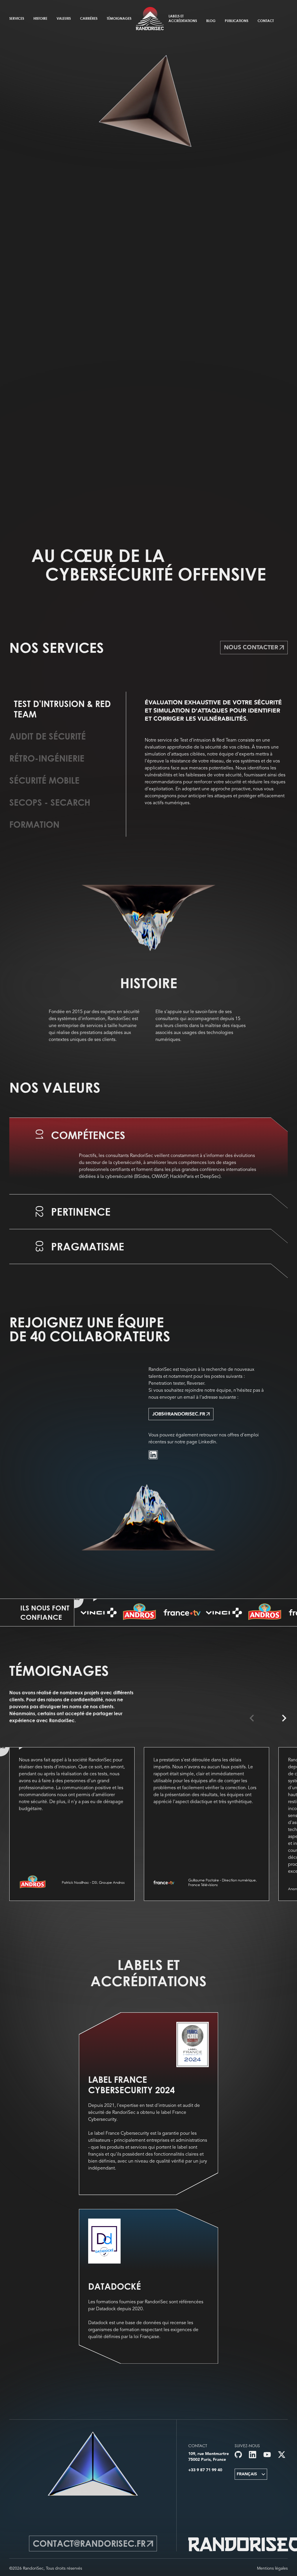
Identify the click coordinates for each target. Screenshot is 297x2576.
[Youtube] (267, 2455)
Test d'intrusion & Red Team (62, 709)
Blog (211, 21)
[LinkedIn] (153, 1455)
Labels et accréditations (183, 18)
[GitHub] (238, 2455)
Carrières (89, 18)
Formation (34, 825)
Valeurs (64, 18)
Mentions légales (272, 2568)
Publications (237, 21)
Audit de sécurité (48, 736)
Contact (266, 21)
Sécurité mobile (44, 780)
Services (17, 18)
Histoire (40, 18)
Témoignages (119, 18)
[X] (282, 2455)
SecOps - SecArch (50, 802)
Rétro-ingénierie (47, 758)
